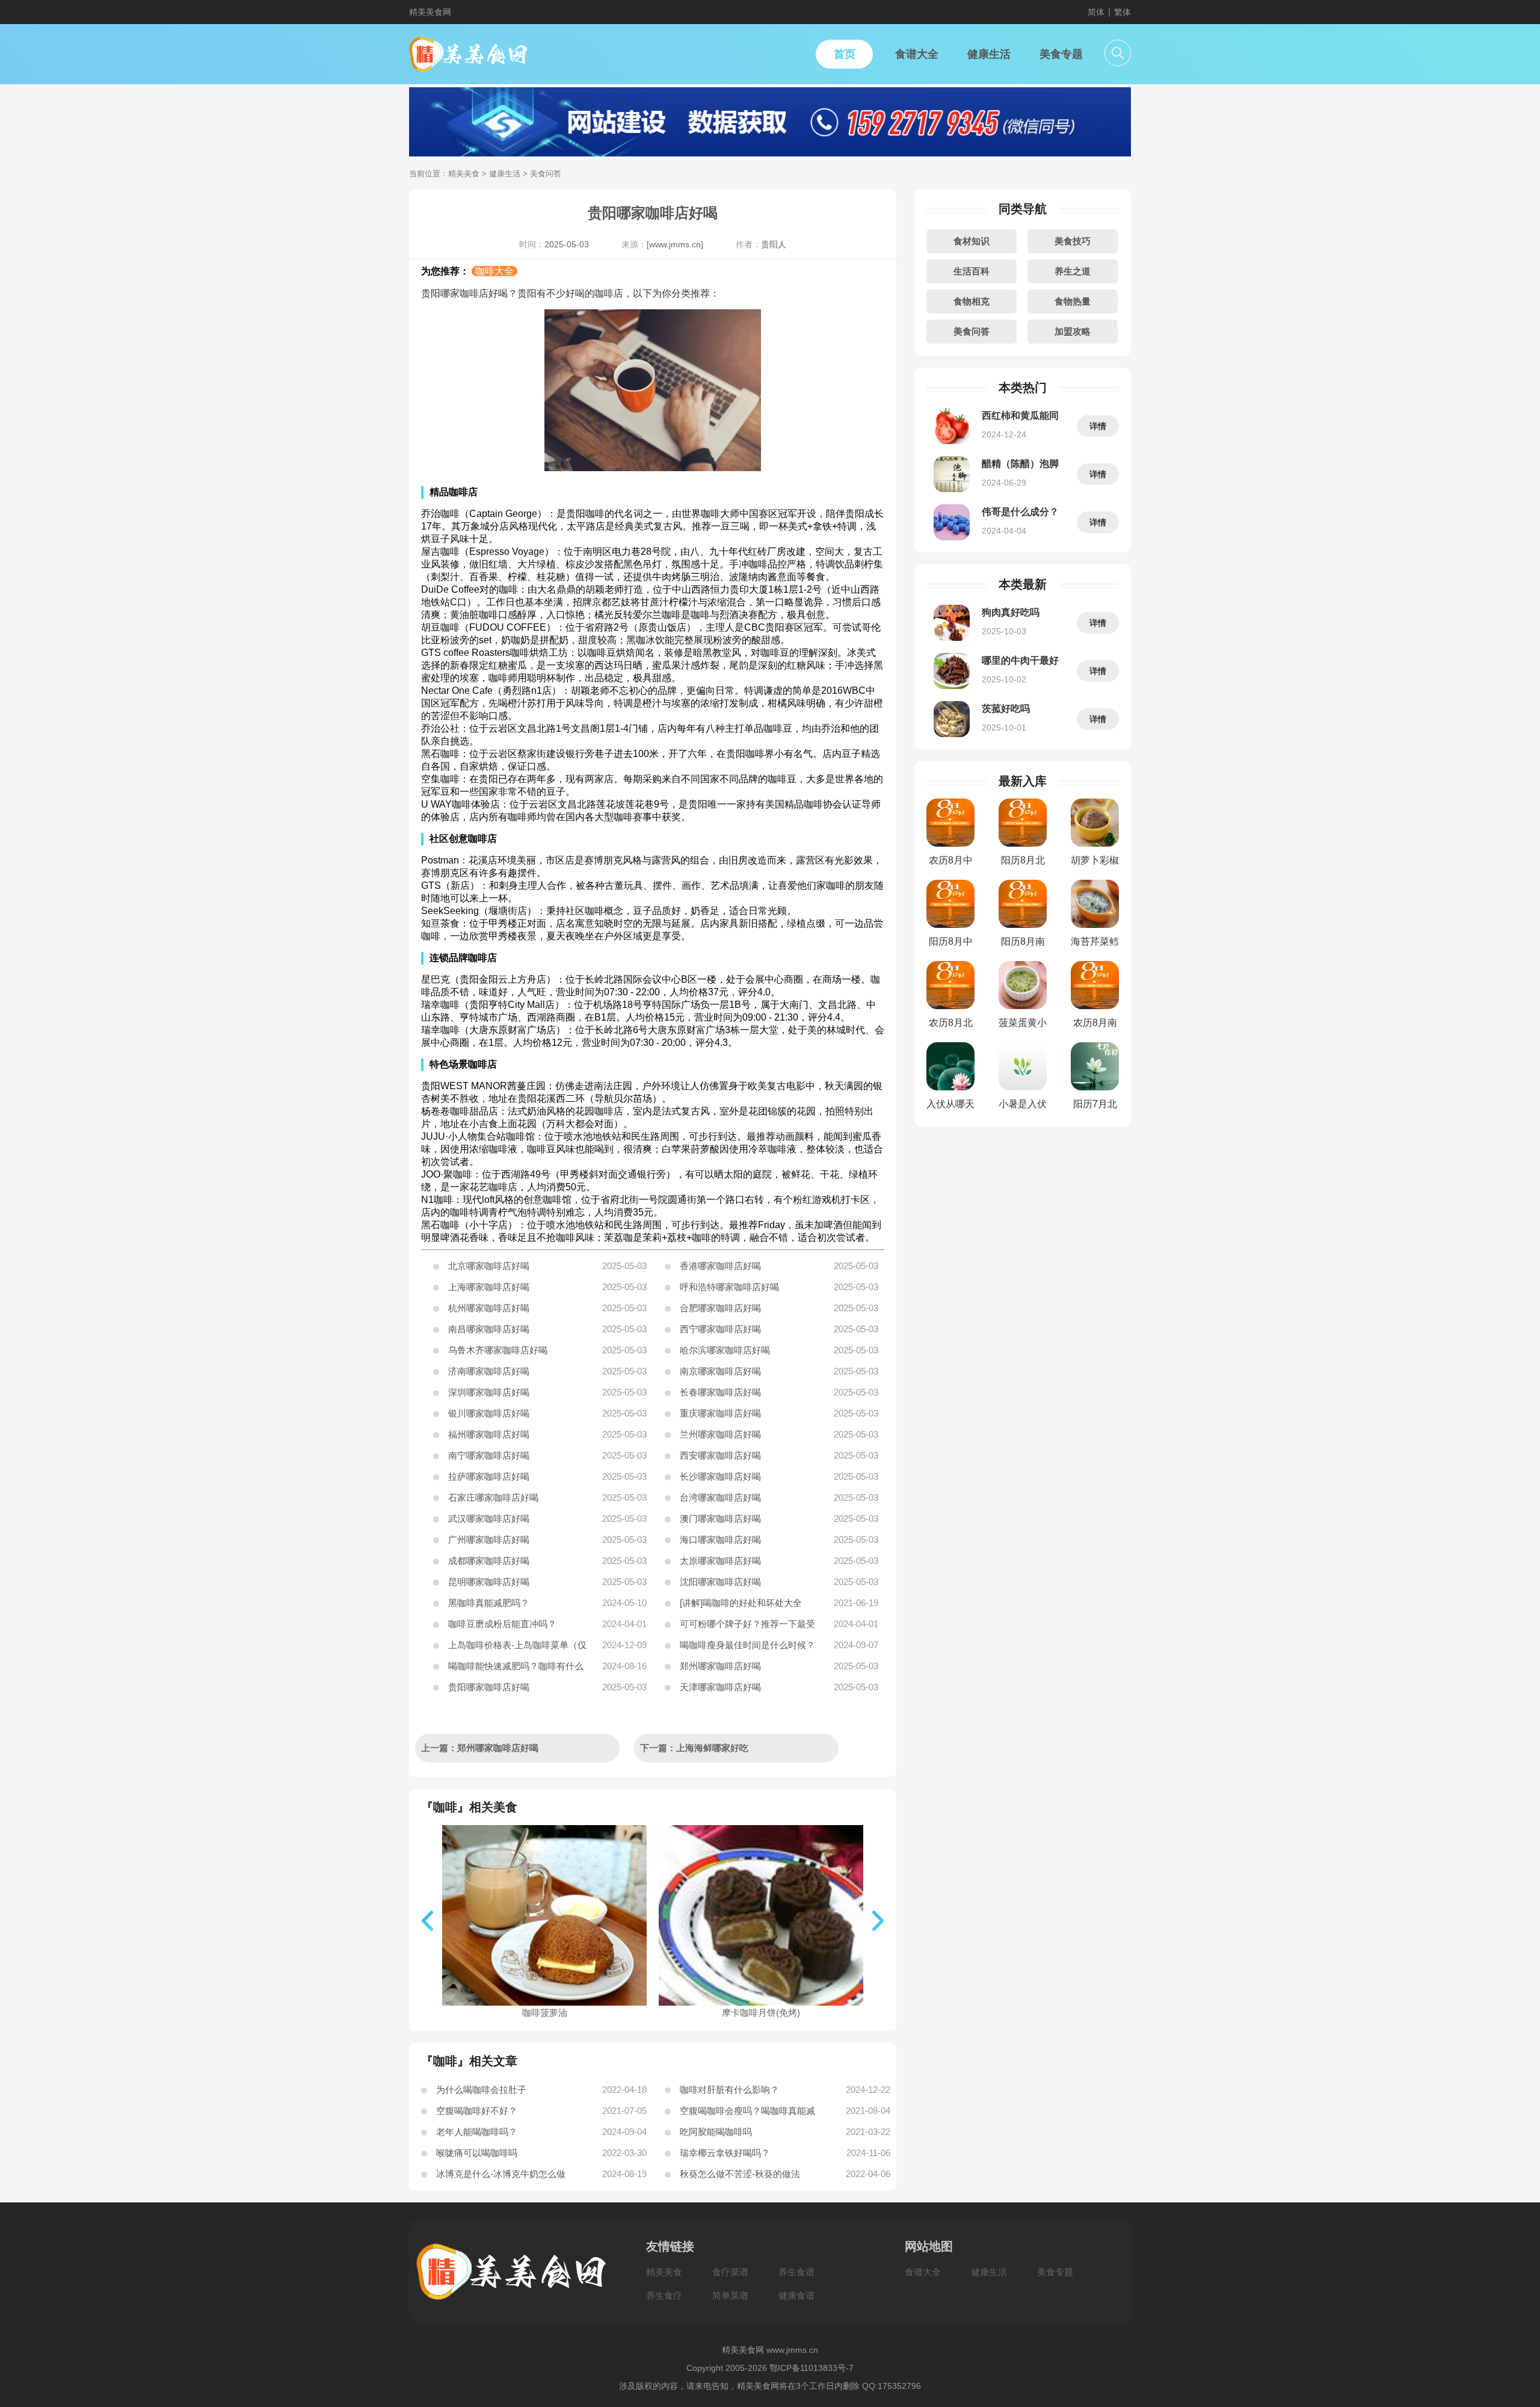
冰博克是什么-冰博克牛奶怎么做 (501, 2174)
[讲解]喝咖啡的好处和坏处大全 (741, 1603)
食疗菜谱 (730, 2272)
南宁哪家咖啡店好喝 (489, 1455)
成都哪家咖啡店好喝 (489, 1561)
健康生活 (505, 174)
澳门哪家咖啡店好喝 (720, 1519)
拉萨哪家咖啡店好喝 (489, 1476)
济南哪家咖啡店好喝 (489, 1371)
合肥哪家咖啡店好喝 (720, 1308)
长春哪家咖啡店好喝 (720, 1392)
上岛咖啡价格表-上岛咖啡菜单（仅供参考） (517, 1648)
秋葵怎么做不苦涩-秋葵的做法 (740, 2174)
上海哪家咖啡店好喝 (489, 1287)
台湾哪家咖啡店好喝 (720, 1497)
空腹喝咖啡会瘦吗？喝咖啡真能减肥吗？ (747, 2113)
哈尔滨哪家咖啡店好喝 (725, 1350)
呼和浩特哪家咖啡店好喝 (729, 1287)
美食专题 (1055, 2272)
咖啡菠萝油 (545, 2013)
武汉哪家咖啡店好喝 (489, 1519)
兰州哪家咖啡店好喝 (720, 1434)
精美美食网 (430, 12)
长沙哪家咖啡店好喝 (720, 1476)
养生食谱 (796, 2272)
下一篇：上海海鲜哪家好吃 (694, 1748)
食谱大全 (923, 2272)
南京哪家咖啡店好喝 (720, 1371)
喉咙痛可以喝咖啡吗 (477, 2153)
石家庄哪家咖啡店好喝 (493, 1497)
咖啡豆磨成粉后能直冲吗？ (502, 1624)
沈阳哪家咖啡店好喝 (720, 1582)
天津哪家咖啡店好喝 (720, 1687)
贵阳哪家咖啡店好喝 (489, 1687)
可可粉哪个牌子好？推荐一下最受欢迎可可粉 (747, 1627)
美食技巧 (1073, 241)
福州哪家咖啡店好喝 (489, 1434)
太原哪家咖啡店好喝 (720, 1561)
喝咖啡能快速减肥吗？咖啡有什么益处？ (516, 1669)
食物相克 (972, 301)
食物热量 (1073, 301)
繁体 (1123, 12)
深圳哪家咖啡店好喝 (489, 1392)
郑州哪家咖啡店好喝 (720, 1666)
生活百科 (972, 271)
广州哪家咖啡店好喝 (489, 1540)
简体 (1096, 12)
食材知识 (972, 241)
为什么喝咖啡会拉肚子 (481, 2090)
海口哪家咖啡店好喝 (720, 1540)
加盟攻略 (1073, 331)
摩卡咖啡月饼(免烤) (761, 2013)
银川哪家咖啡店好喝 (489, 1413)
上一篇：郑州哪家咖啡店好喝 (480, 1748)
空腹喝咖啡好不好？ (477, 2111)
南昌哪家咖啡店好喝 (489, 1329)
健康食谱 (796, 2295)
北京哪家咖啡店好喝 (489, 1266)
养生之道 (1073, 271)
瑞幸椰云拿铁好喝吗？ (725, 2153)
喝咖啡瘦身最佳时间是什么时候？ (747, 1645)
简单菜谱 (730, 2295)
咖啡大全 (494, 271)
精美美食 (464, 174)
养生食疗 (664, 2295)
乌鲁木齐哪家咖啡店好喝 (498, 1350)
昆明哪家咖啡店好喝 (489, 1582)
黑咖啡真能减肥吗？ (489, 1603)
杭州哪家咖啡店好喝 (489, 1308)
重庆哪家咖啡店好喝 (720, 1413)
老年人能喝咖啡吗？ (477, 2132)
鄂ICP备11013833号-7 (812, 2368)
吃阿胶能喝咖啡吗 (716, 2132)
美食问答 (972, 331)
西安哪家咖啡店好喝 (720, 1455)
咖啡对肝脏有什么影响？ (729, 2090)
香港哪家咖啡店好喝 (720, 1266)
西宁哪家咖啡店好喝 (720, 1329)
